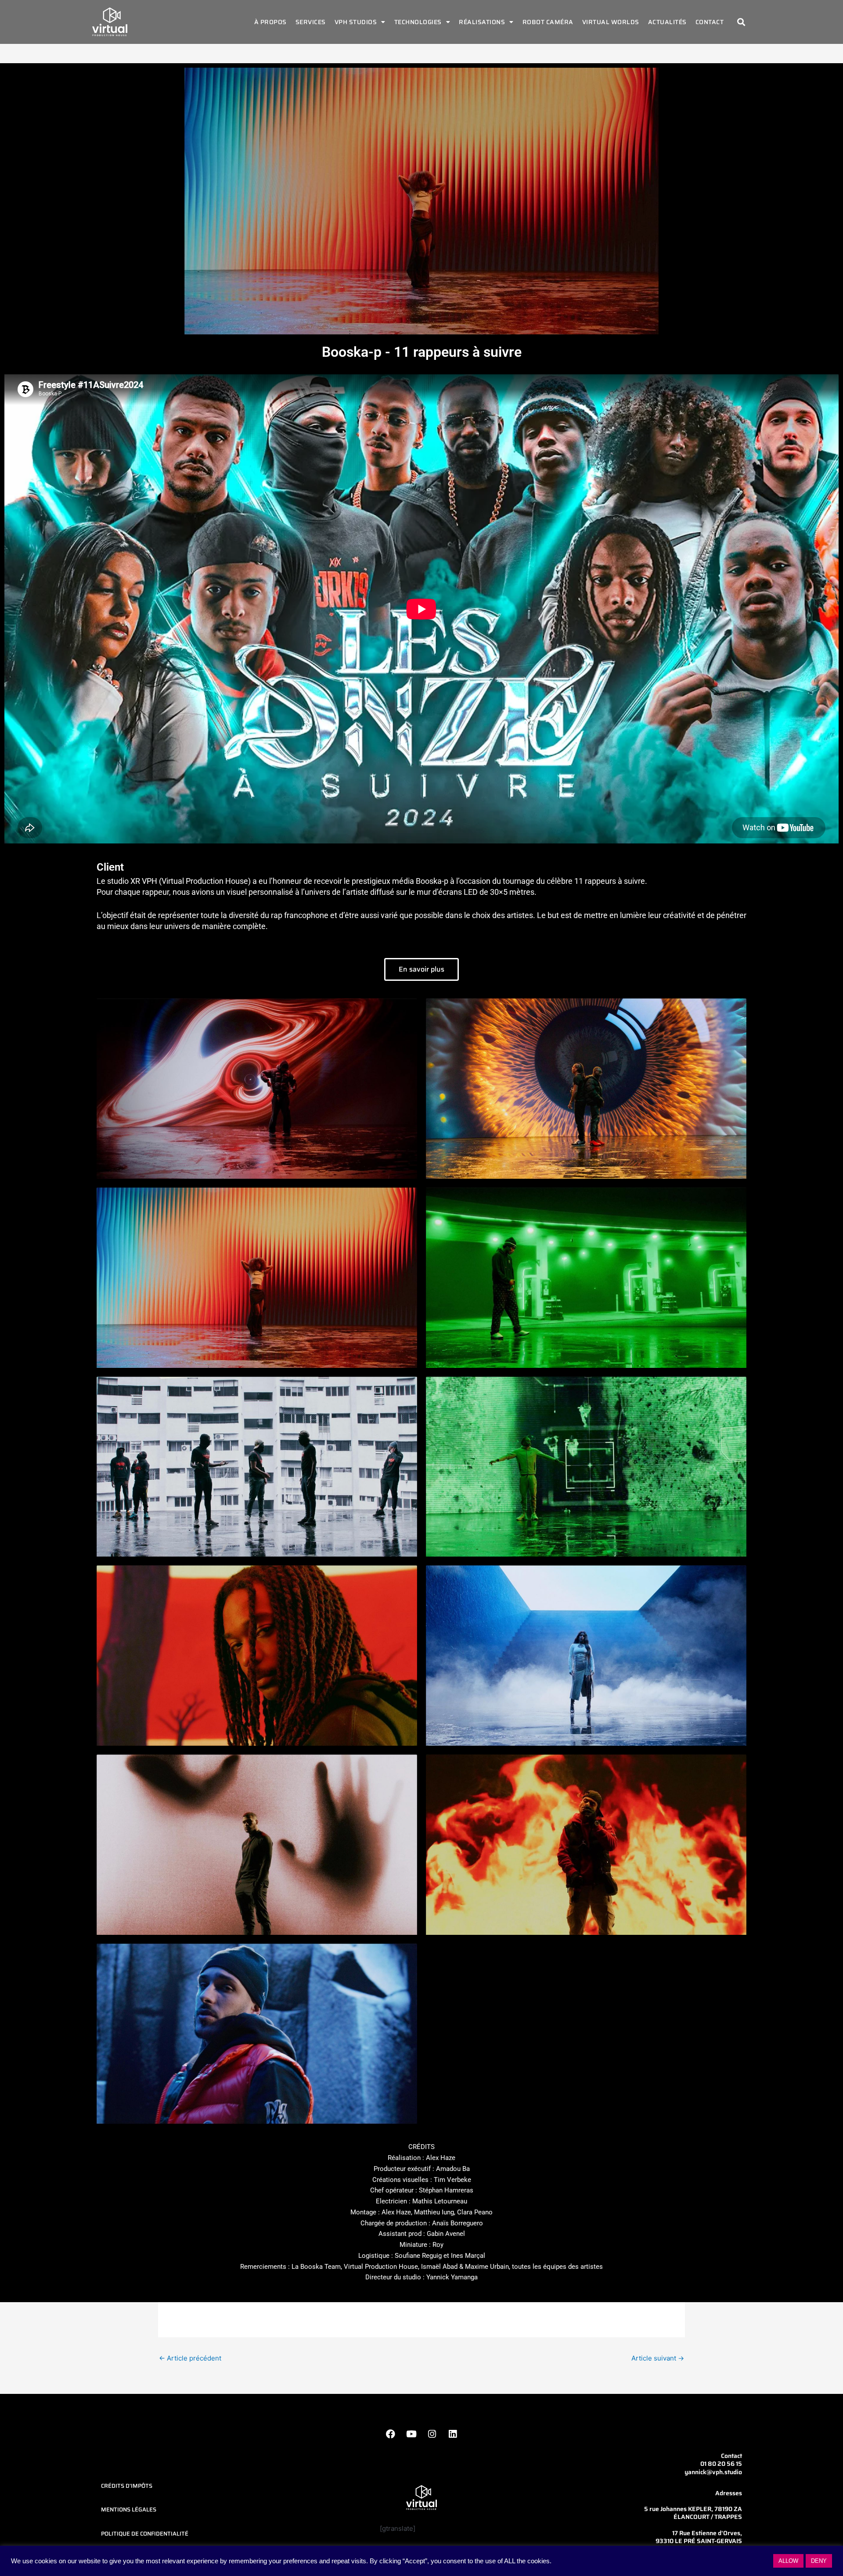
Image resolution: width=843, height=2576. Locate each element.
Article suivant (658, 2358)
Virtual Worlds (611, 22)
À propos (270, 22)
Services (311, 22)
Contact (710, 22)
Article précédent (190, 2358)
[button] (741, 22)
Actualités (667, 22)
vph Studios (356, 22)
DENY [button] (819, 2561)
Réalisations (482, 22)
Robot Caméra (548, 22)
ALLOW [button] (788, 2561)
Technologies (418, 22)
